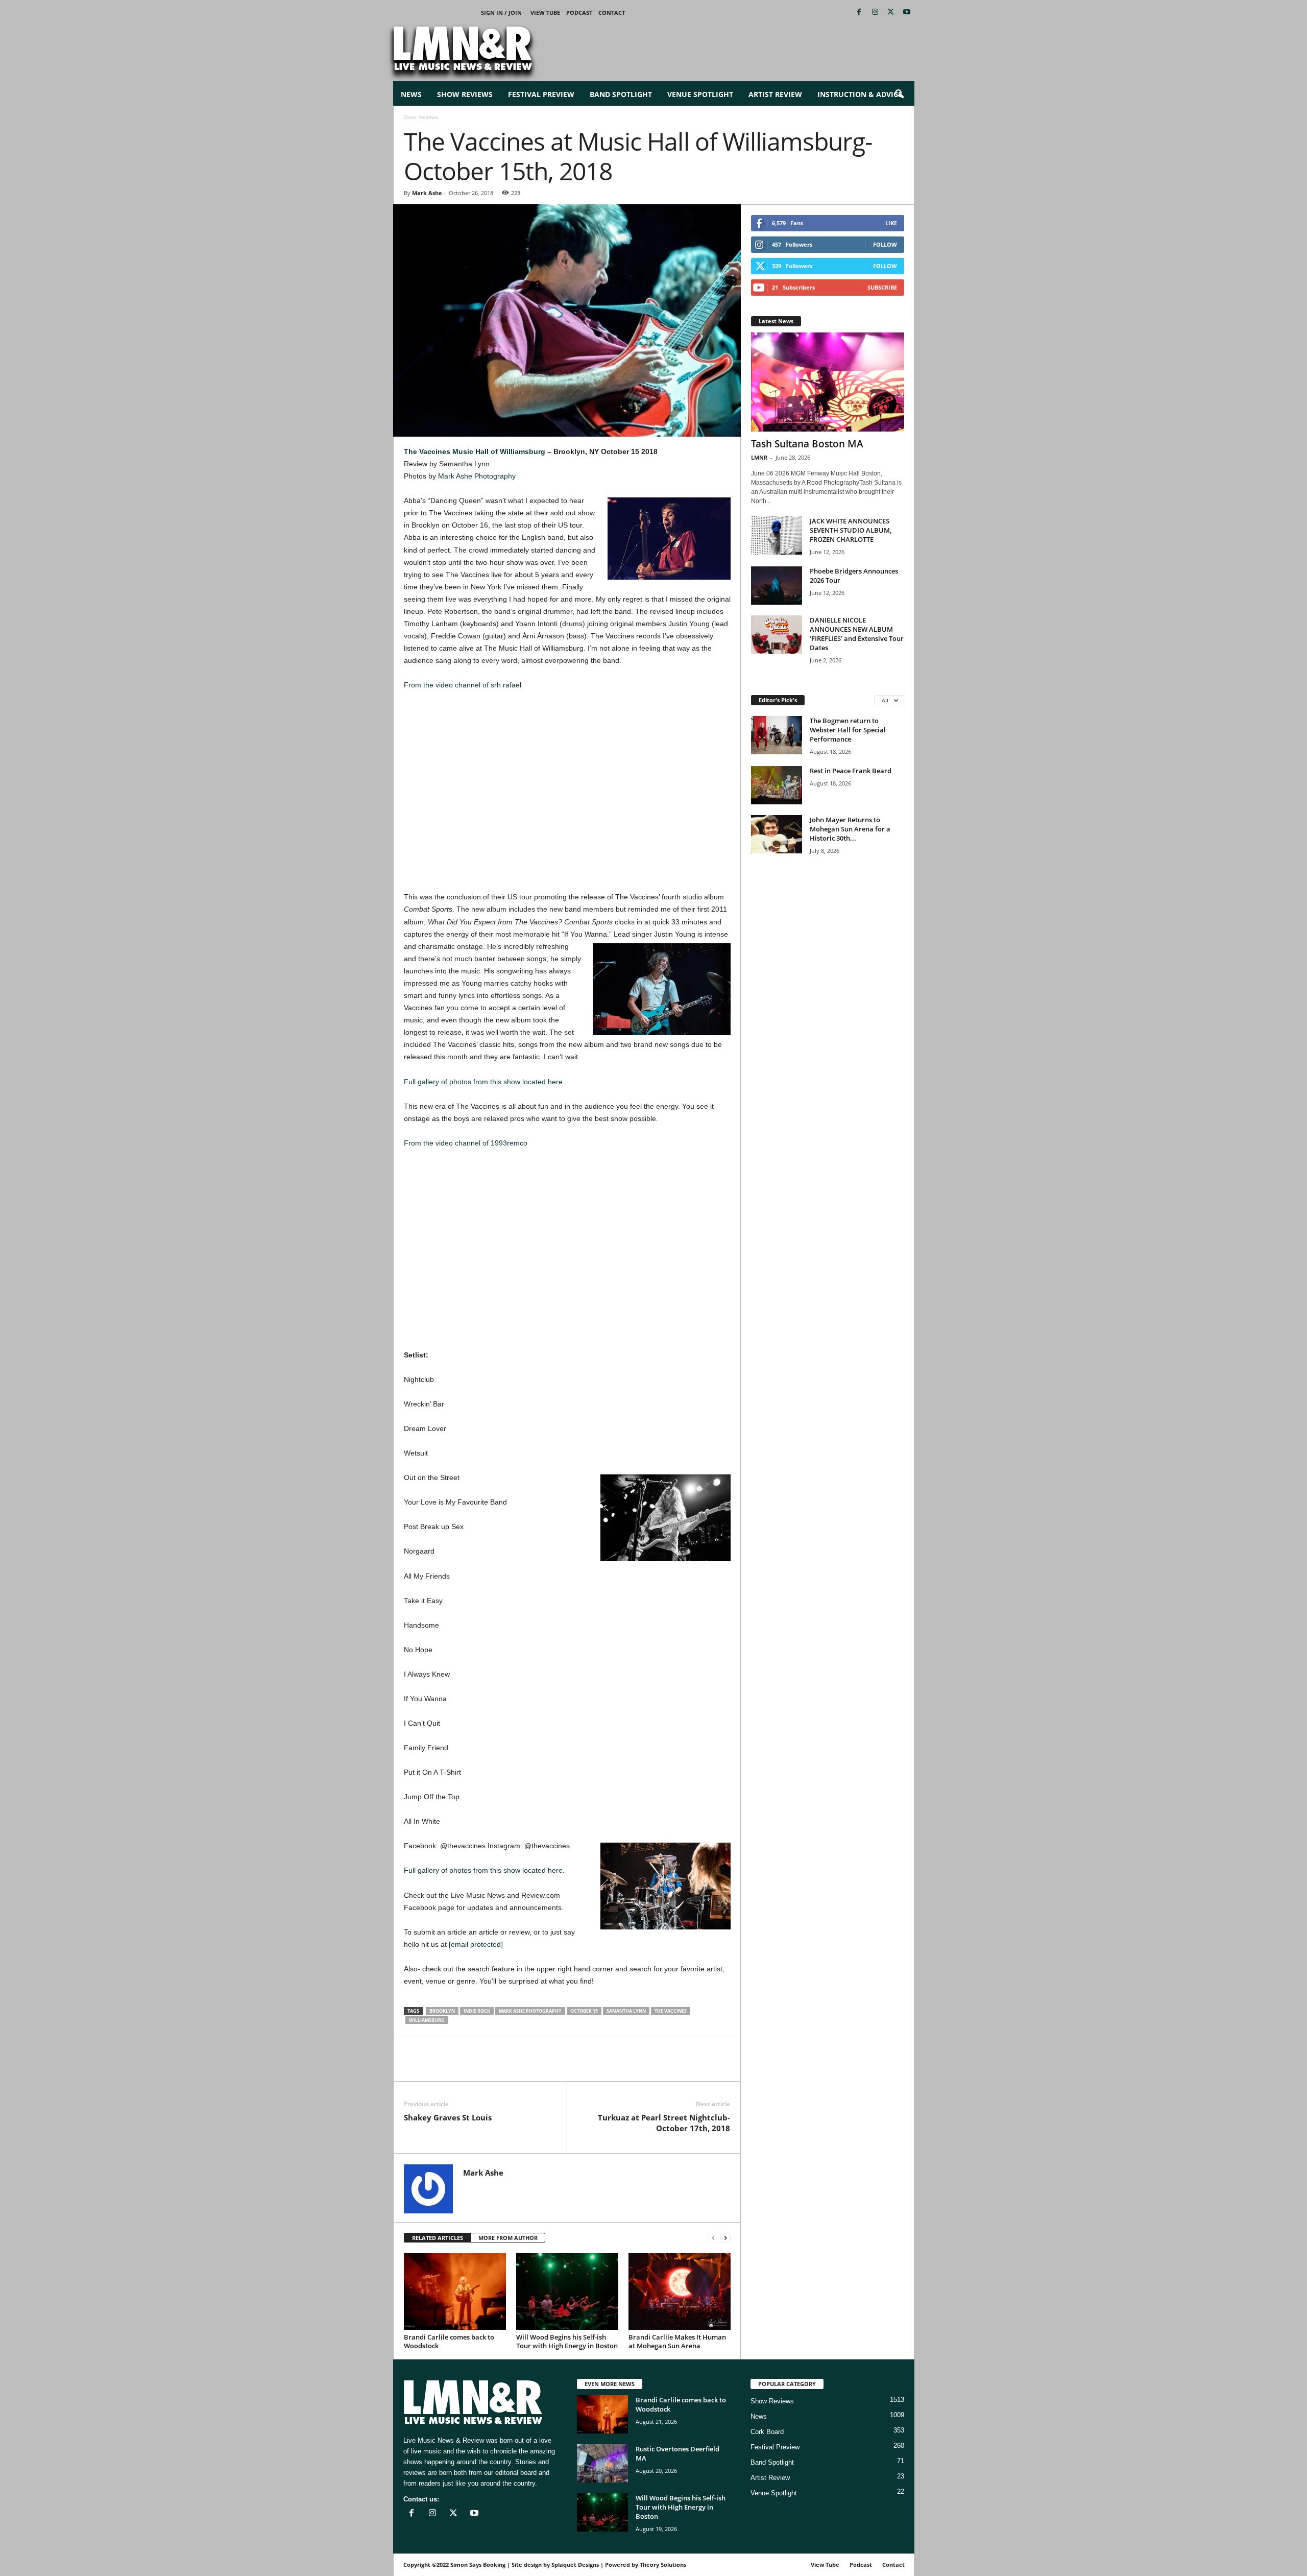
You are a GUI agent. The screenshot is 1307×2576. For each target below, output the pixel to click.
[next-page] (725, 2238)
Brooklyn (442, 2011)
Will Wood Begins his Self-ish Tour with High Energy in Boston (567, 2341)
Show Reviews (465, 94)
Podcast (579, 13)
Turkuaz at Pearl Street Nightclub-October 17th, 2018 (664, 2123)
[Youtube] (907, 13)
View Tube (545, 13)
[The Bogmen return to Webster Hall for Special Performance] (777, 735)
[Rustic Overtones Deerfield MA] (602, 2463)
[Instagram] (875, 13)
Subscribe (882, 287)
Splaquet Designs (575, 2565)
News (411, 94)
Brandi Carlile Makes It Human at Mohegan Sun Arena (677, 2341)
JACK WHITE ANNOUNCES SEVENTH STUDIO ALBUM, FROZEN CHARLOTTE (851, 530)
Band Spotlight (621, 94)
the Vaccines (671, 2011)
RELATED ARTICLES (438, 2238)
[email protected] (476, 1944)
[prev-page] (713, 2238)
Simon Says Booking (478, 2565)
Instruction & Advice (860, 94)
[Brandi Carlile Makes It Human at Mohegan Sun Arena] (680, 2292)
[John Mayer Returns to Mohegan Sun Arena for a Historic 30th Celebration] (777, 834)
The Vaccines (427, 451)
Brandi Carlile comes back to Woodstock (449, 2341)
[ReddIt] (461, 2066)
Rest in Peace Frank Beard (851, 771)
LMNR (759, 457)
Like (891, 223)
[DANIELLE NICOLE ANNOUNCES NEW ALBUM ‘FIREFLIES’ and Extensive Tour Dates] (777, 635)
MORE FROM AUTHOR (508, 2238)
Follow (885, 244)
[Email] (485, 2066)
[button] (899, 94)
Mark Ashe (427, 193)
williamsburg (427, 2020)
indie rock (477, 2011)
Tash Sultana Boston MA (807, 444)
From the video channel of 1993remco (466, 1143)
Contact (612, 13)
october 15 (584, 2011)
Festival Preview (541, 94)
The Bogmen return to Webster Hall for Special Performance (848, 730)
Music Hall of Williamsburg (499, 451)
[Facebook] (859, 13)
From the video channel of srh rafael (463, 685)
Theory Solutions (663, 2565)
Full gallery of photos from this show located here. (484, 1082)
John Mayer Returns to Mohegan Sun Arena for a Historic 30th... (850, 829)
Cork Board (767, 2432)
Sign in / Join (501, 13)
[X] (891, 13)
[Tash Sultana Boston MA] (828, 382)
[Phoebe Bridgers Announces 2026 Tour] (777, 586)
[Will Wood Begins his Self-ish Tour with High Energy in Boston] (567, 2292)
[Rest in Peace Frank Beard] (777, 785)
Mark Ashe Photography (477, 476)
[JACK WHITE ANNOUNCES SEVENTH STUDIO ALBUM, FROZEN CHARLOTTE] (777, 535)
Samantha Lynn (626, 2011)
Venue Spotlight (700, 94)
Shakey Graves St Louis (448, 2117)
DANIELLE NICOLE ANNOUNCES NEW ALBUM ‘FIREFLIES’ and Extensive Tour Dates (857, 634)
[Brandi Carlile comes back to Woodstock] (455, 2292)
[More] (532, 2066)
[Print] (508, 2066)
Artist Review (775, 94)
